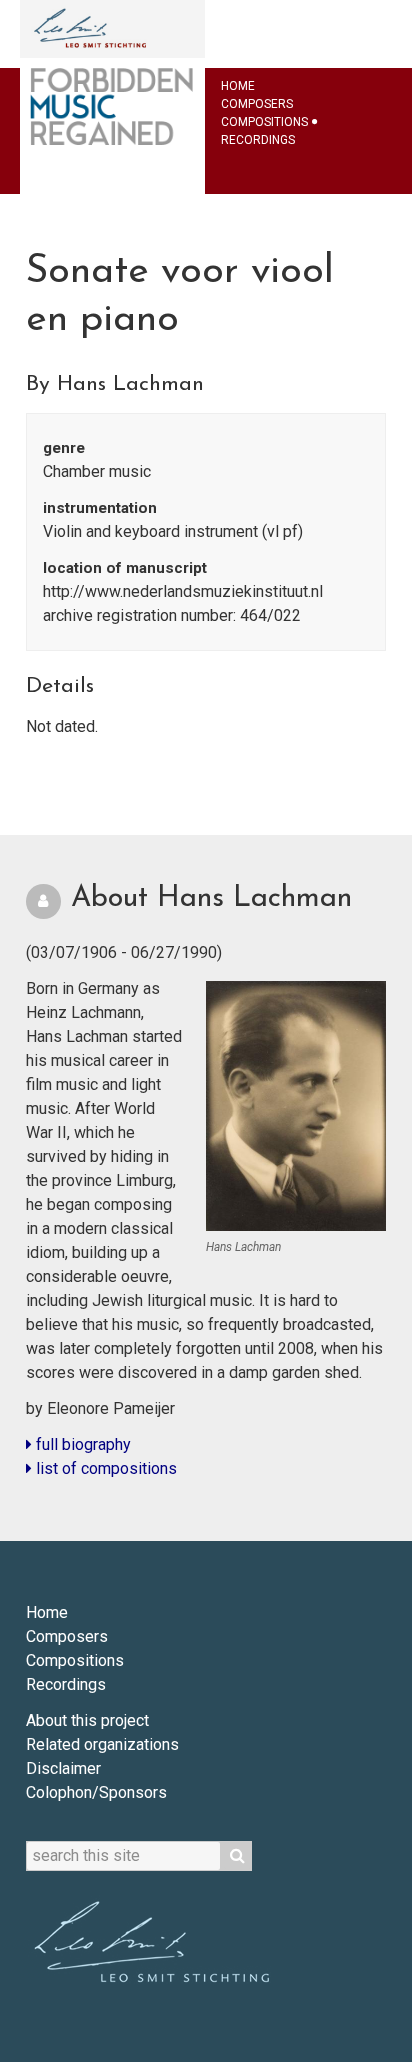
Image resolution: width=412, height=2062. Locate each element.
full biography (81, 1444)
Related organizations (102, 1744)
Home (238, 86)
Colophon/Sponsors (96, 1792)
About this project (87, 1720)
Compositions (264, 122)
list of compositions (104, 1468)
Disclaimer (63, 1768)
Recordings (258, 140)
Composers (257, 104)
